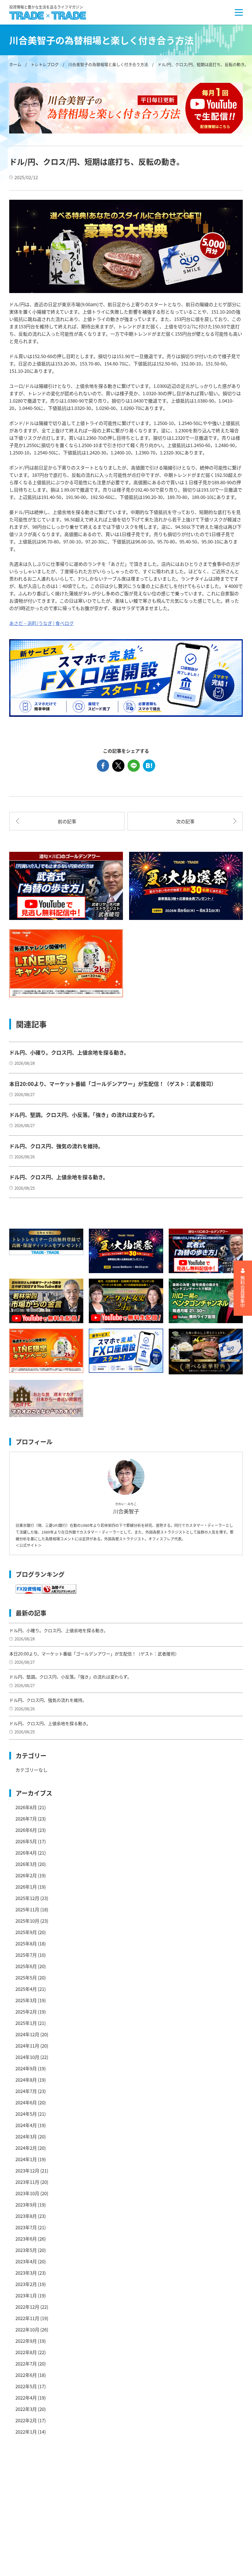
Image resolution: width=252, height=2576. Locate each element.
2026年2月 (26, 1875)
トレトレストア (32, 2549)
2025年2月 (26, 2012)
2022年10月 (27, 2329)
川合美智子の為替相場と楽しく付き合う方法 (108, 64)
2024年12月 (27, 2034)
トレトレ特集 (30, 2516)
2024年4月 (26, 2125)
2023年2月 (26, 2284)
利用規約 (96, 2495)
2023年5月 (26, 2250)
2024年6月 (26, 2102)
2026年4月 (26, 1853)
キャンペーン (29, 2506)
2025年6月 (26, 1966)
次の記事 (185, 821)
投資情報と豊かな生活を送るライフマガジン (46, 7)
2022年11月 (27, 2318)
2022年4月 (26, 2398)
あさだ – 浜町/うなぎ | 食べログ (41, 623)
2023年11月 (27, 2182)
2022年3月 (26, 2409)
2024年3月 (26, 2136)
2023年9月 (26, 2205)
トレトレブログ (45, 64)
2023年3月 (26, 2273)
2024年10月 (27, 2057)
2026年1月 (26, 1887)
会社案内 (96, 2484)
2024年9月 (26, 2068)
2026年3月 (26, 1864)
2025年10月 (27, 1921)
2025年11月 (27, 1909)
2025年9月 (26, 1932)
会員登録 (96, 2549)
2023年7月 (26, 2227)
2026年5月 (26, 1841)
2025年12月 (27, 1898)
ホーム (15, 64)
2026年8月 (26, 1807)
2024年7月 (26, 2091)
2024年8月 (26, 2080)
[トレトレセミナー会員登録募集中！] (46, 1242)
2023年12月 (27, 2170)
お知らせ (25, 2538)
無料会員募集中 (243, 1292)
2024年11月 (27, 2046)
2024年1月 (26, 2159)
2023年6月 (26, 2239)
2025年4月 (26, 1989)
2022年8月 (26, 2352)
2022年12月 (27, 2307)
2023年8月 (26, 2216)
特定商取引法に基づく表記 (114, 2527)
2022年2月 (26, 2420)
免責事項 (96, 2506)
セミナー (25, 2495)
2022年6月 (26, 2375)
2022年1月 (26, 2432)
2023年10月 (27, 2193)
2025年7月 (26, 1955)
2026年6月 (26, 1830)
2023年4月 (26, 2261)
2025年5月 (26, 1977)
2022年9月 (26, 2341)
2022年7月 (26, 2364)
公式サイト (29, 1545)
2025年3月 (26, 2000)
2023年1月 (26, 2295)
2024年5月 (26, 2114)
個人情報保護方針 (105, 2516)
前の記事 (67, 821)
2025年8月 (26, 1943)
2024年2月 (26, 2148)
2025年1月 (26, 2023)
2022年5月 (26, 2386)
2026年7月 (26, 1819)
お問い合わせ (100, 2538)
